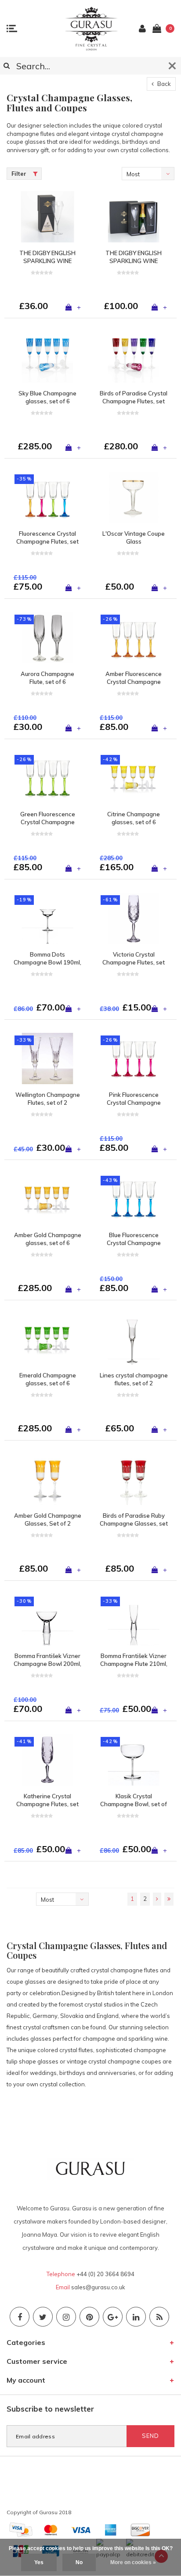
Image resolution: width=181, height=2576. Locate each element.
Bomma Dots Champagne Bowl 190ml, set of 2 (47, 959)
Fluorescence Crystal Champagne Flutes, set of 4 (47, 538)
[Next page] (157, 1899)
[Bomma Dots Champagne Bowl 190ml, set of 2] (47, 918)
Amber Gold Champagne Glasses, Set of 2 (48, 1520)
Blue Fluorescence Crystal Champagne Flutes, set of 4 (134, 1239)
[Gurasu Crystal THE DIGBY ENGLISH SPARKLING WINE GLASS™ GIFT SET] (134, 217)
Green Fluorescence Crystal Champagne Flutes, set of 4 (48, 818)
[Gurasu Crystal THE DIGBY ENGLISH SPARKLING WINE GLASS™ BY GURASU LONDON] (47, 217)
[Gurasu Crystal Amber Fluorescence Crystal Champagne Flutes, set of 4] (134, 637)
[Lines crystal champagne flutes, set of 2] (134, 1339)
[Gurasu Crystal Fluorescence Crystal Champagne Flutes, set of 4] (47, 497)
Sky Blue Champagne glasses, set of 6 (47, 397)
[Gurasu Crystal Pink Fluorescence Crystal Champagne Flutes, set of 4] (134, 1058)
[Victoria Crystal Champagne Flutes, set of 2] (134, 918)
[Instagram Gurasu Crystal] (66, 2317)
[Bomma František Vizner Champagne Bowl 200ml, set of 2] (47, 1619)
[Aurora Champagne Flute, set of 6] (47, 637)
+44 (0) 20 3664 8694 (105, 2274)
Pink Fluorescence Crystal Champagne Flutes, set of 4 (134, 1099)
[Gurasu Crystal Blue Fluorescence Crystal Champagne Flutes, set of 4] (134, 1199)
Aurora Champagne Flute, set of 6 (47, 678)
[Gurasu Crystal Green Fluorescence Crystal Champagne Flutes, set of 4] (47, 778)
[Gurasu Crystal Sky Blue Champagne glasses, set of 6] (47, 357)
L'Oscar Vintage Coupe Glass (134, 538)
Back (163, 84)
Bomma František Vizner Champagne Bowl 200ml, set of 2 (47, 1660)
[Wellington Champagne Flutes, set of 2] (47, 1058)
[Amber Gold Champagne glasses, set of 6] (47, 1199)
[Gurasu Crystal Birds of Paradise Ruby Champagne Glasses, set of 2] (134, 1479)
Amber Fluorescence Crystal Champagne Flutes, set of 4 (134, 678)
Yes (39, 2562)
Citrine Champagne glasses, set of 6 (134, 818)
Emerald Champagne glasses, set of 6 (48, 1379)
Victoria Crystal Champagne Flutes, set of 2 (134, 959)
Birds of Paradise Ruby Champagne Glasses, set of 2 (134, 1520)
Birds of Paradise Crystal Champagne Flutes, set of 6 (134, 398)
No (79, 2562)
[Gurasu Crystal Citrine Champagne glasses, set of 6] (134, 778)
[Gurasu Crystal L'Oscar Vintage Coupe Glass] (134, 497)
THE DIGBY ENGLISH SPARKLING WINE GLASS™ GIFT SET (134, 257)
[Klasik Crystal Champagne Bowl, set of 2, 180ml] (134, 1760)
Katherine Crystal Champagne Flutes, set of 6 (47, 1800)
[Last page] (169, 1899)
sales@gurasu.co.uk (98, 2287)
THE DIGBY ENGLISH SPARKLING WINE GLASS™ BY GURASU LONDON (47, 257)
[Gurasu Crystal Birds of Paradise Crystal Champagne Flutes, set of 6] (134, 357)
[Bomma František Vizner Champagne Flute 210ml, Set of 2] (134, 1619)
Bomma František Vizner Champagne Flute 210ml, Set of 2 (134, 1660)
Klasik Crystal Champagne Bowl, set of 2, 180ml (134, 1800)
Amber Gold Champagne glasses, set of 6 (48, 1239)
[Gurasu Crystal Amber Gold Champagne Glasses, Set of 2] (47, 1479)
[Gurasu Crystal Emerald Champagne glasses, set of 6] (47, 1339)
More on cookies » (133, 2562)
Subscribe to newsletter (50, 2409)
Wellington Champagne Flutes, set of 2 (48, 1099)
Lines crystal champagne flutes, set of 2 (134, 1379)
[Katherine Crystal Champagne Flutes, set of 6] (47, 1760)
